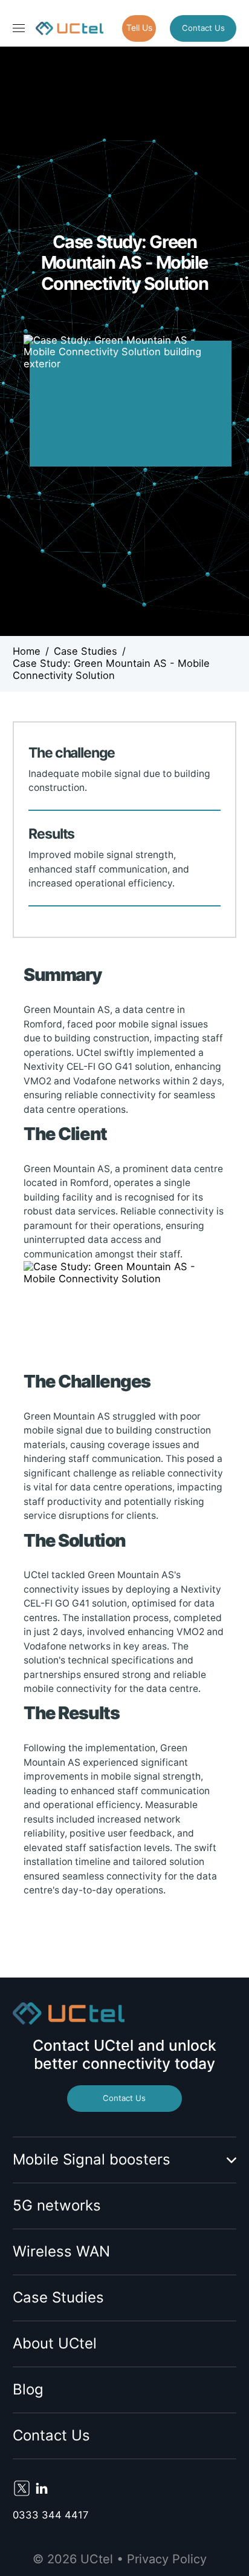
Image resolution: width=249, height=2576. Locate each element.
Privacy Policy (167, 2559)
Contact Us (203, 28)
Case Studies (58, 2297)
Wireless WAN (61, 2251)
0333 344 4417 (50, 2515)
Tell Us (139, 28)
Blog (28, 2389)
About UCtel (55, 2343)
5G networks (57, 2205)
